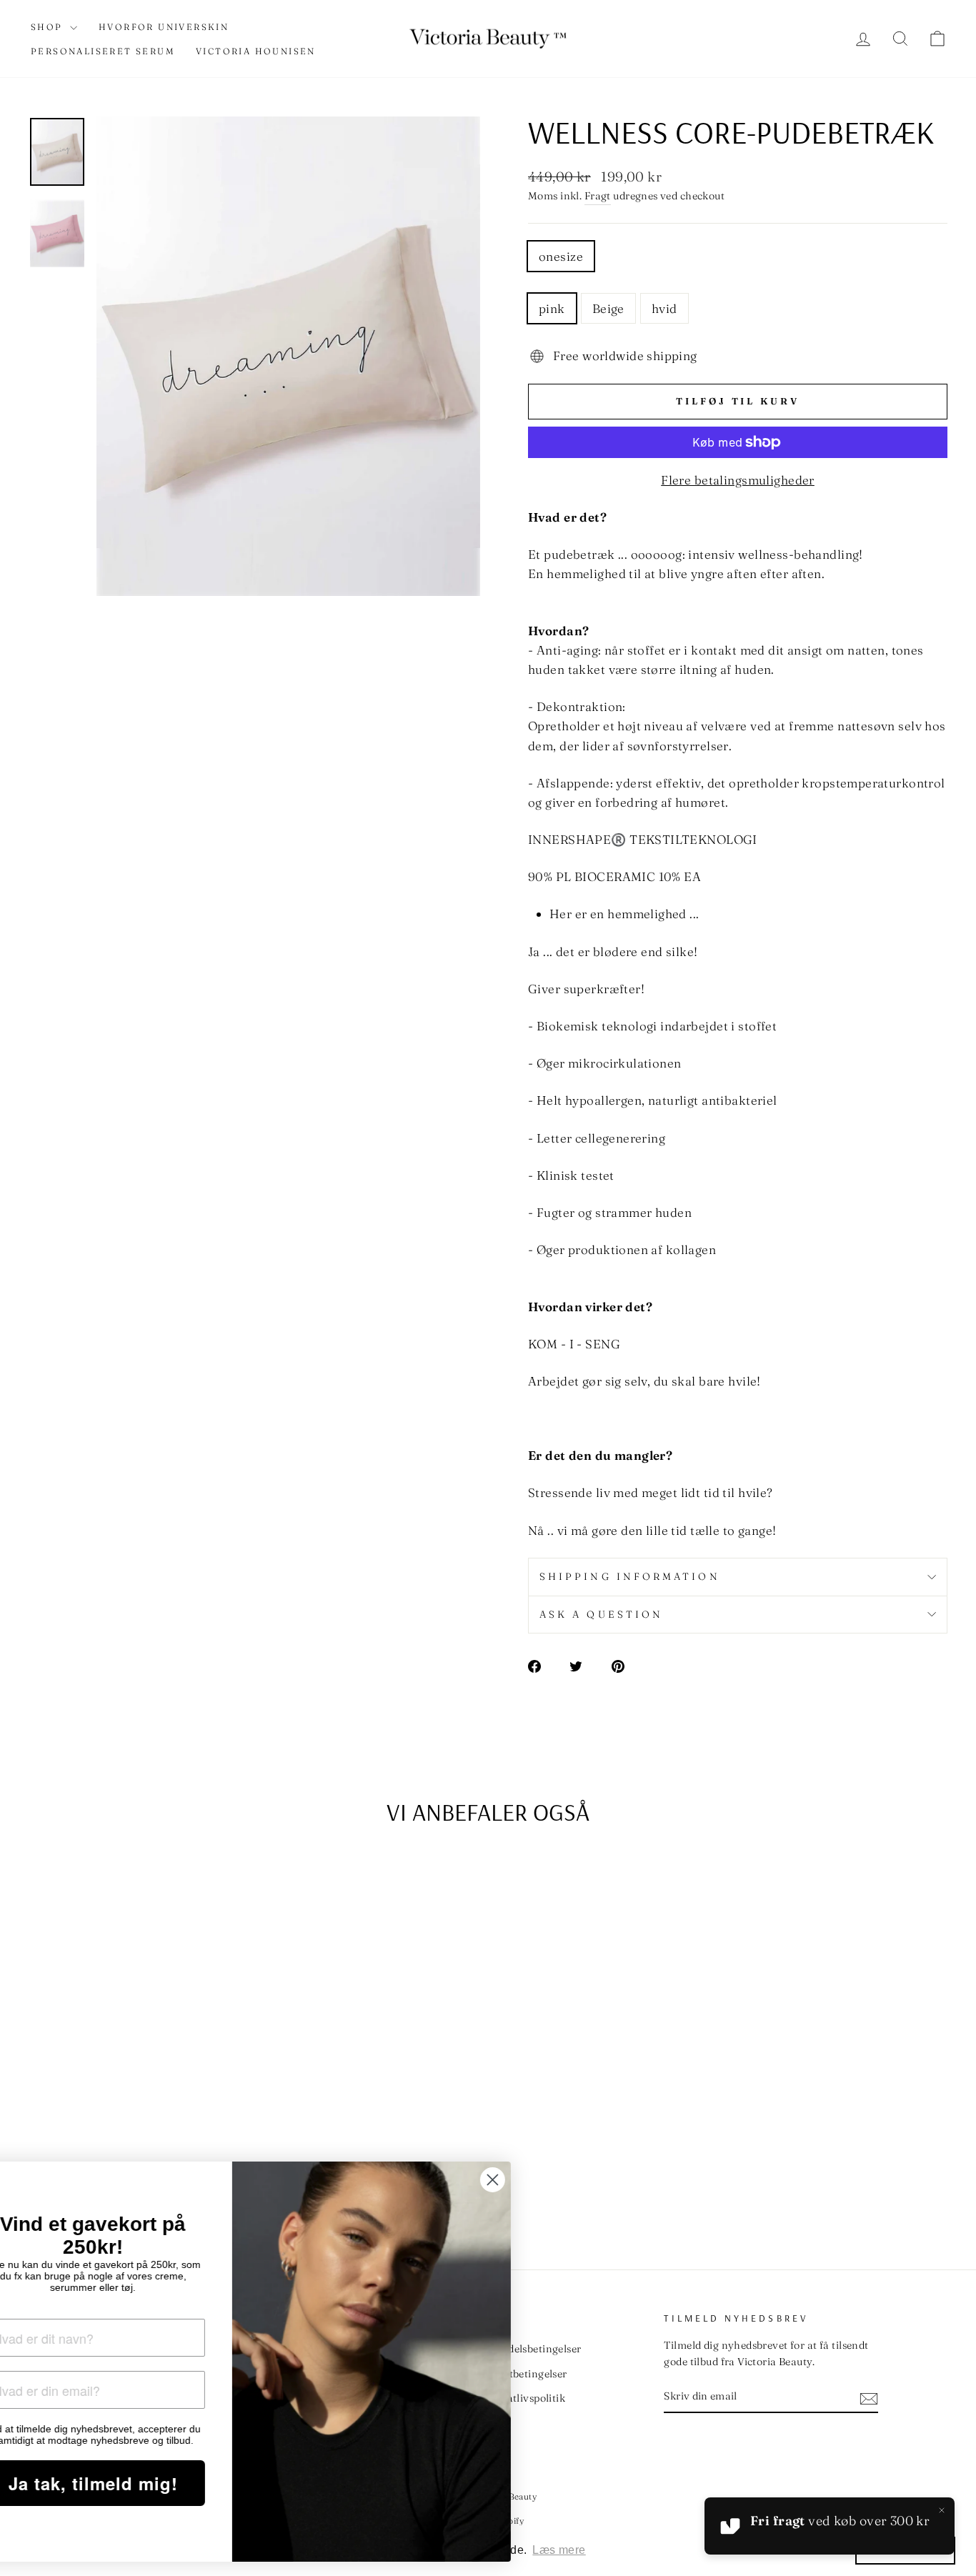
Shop (49, 27)
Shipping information (630, 1576)
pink (552, 308)
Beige (608, 308)
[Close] (942, 2510)
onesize (561, 256)
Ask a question (601, 1614)
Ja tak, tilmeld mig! (154, 2483)
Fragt (598, 196)
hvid (664, 308)
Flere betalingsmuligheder (738, 480)
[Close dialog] (553, 2180)
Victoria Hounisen (256, 51)
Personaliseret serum (103, 51)
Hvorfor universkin (164, 27)
